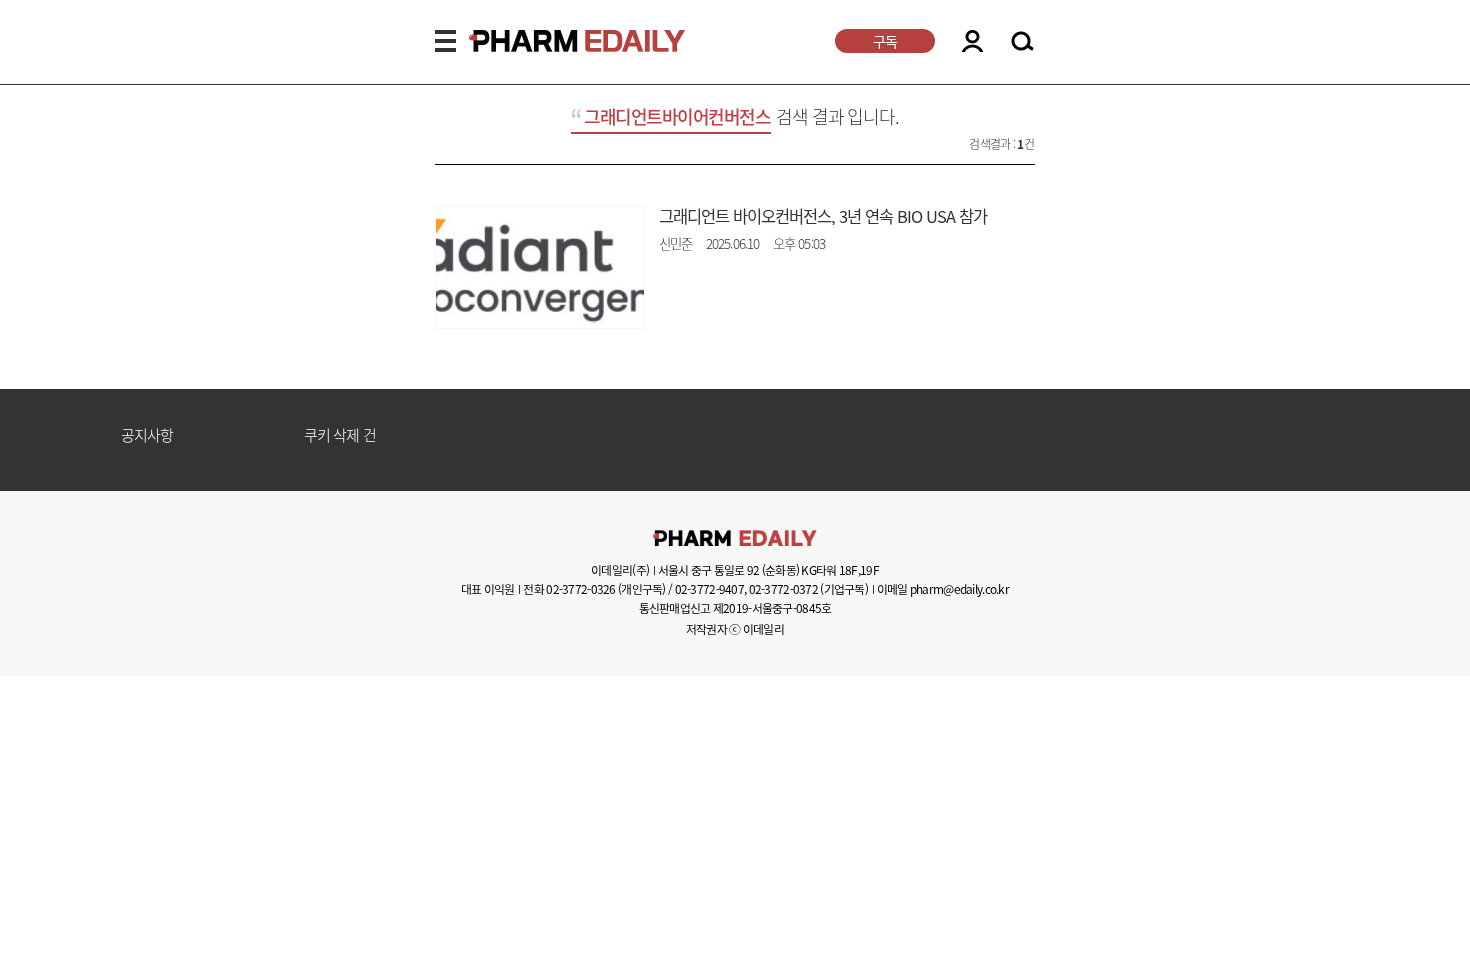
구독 (885, 41)
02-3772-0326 (580, 589)
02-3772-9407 (709, 589)
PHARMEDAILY (553, 41)
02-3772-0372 (783, 589)
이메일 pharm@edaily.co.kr (943, 589)
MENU (445, 41)
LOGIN (972, 41)
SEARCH (1022, 42)
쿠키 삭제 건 (340, 436)
